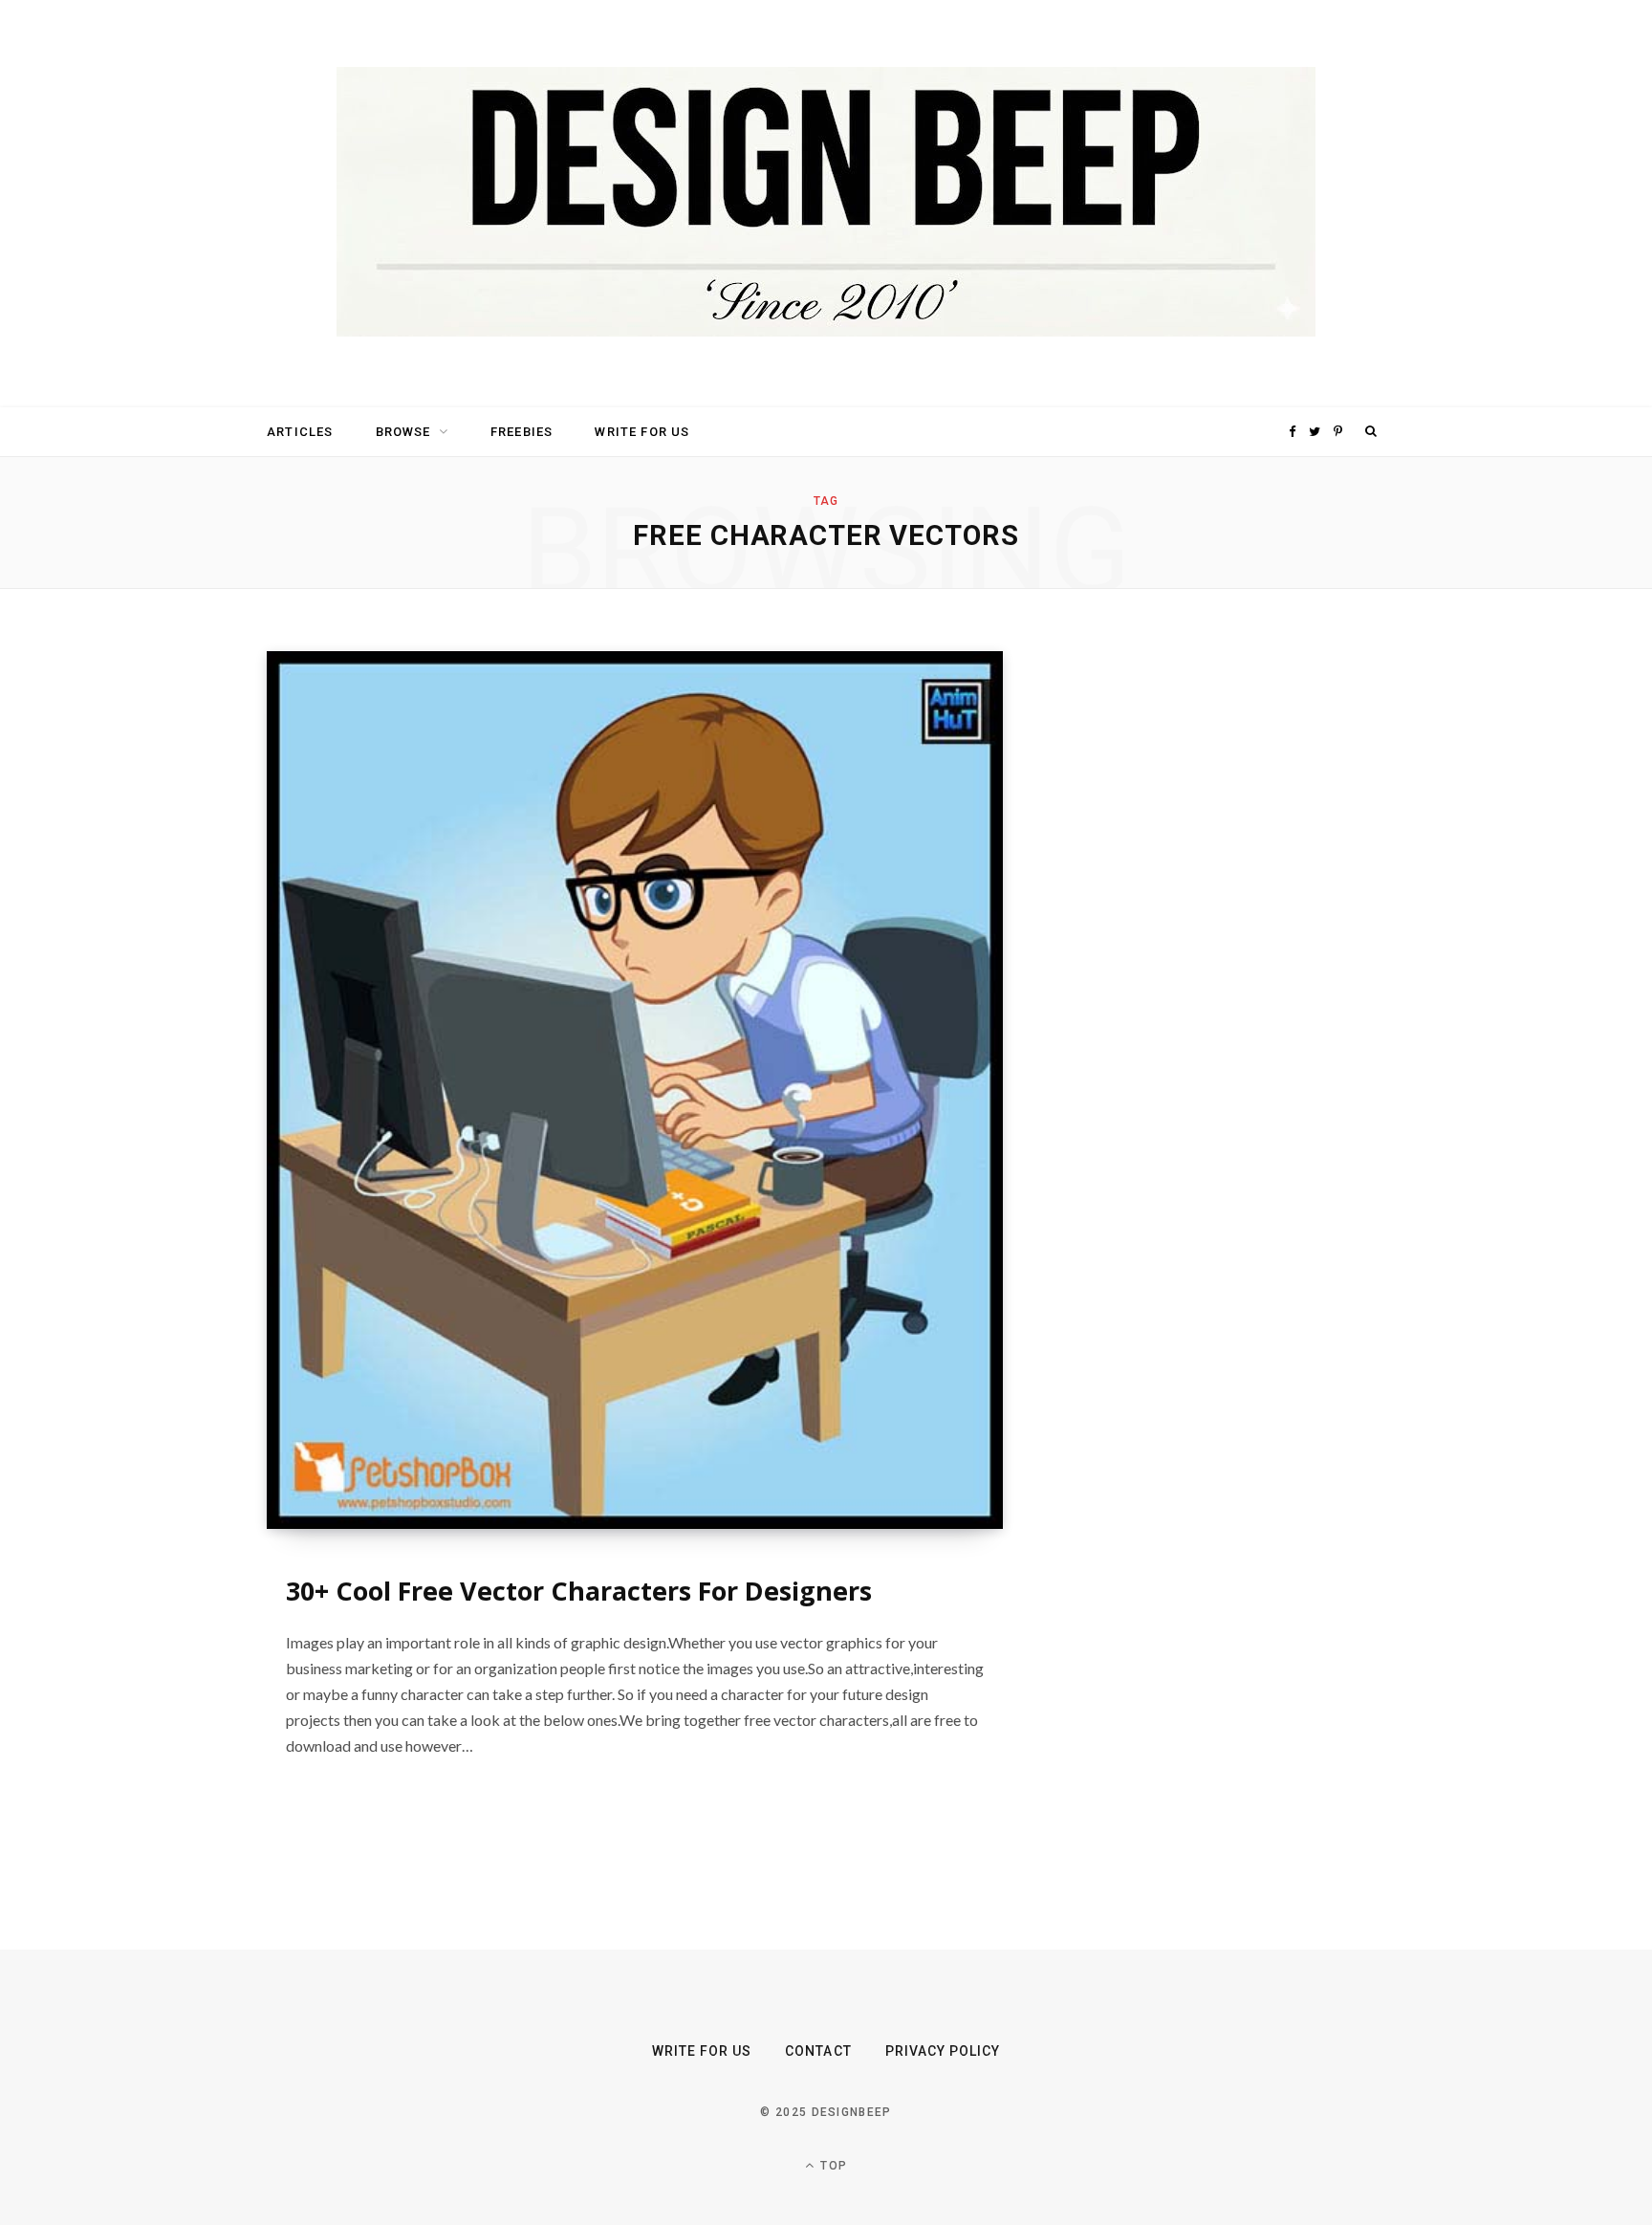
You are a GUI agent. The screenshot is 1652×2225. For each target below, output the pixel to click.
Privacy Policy (943, 2051)
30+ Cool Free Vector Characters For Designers (579, 1591)
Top (832, 2166)
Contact (818, 2051)
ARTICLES (300, 432)
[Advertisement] (1204, 938)
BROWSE (403, 432)
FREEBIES (522, 432)
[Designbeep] (826, 204)
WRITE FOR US (642, 432)
